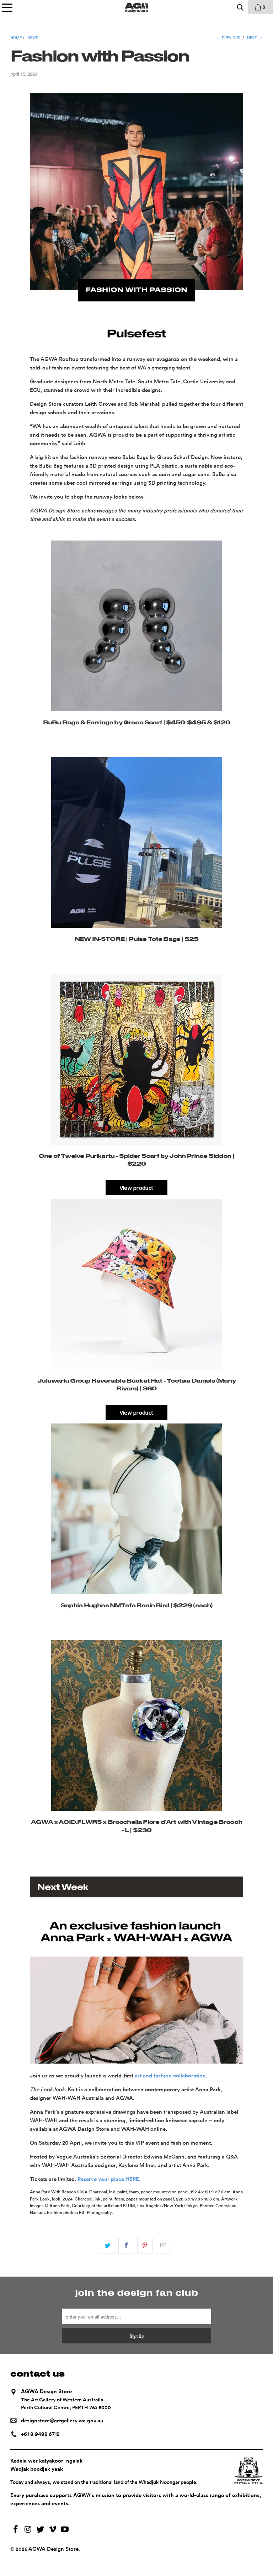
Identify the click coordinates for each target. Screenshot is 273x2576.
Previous (231, 38)
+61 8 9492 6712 (40, 2434)
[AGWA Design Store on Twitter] (41, 2530)
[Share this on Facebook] (126, 2246)
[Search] (240, 7)
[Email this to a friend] (163, 2246)
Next (253, 38)
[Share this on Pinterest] (145, 2246)
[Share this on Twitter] (108, 2246)
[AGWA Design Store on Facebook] (16, 2530)
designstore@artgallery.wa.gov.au (62, 2421)
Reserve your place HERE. (109, 2179)
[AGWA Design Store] (136, 7)
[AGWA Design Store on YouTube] (65, 2530)
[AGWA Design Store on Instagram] (28, 2530)
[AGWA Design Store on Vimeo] (53, 2530)
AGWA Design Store (53, 2549)
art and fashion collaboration (170, 2076)
